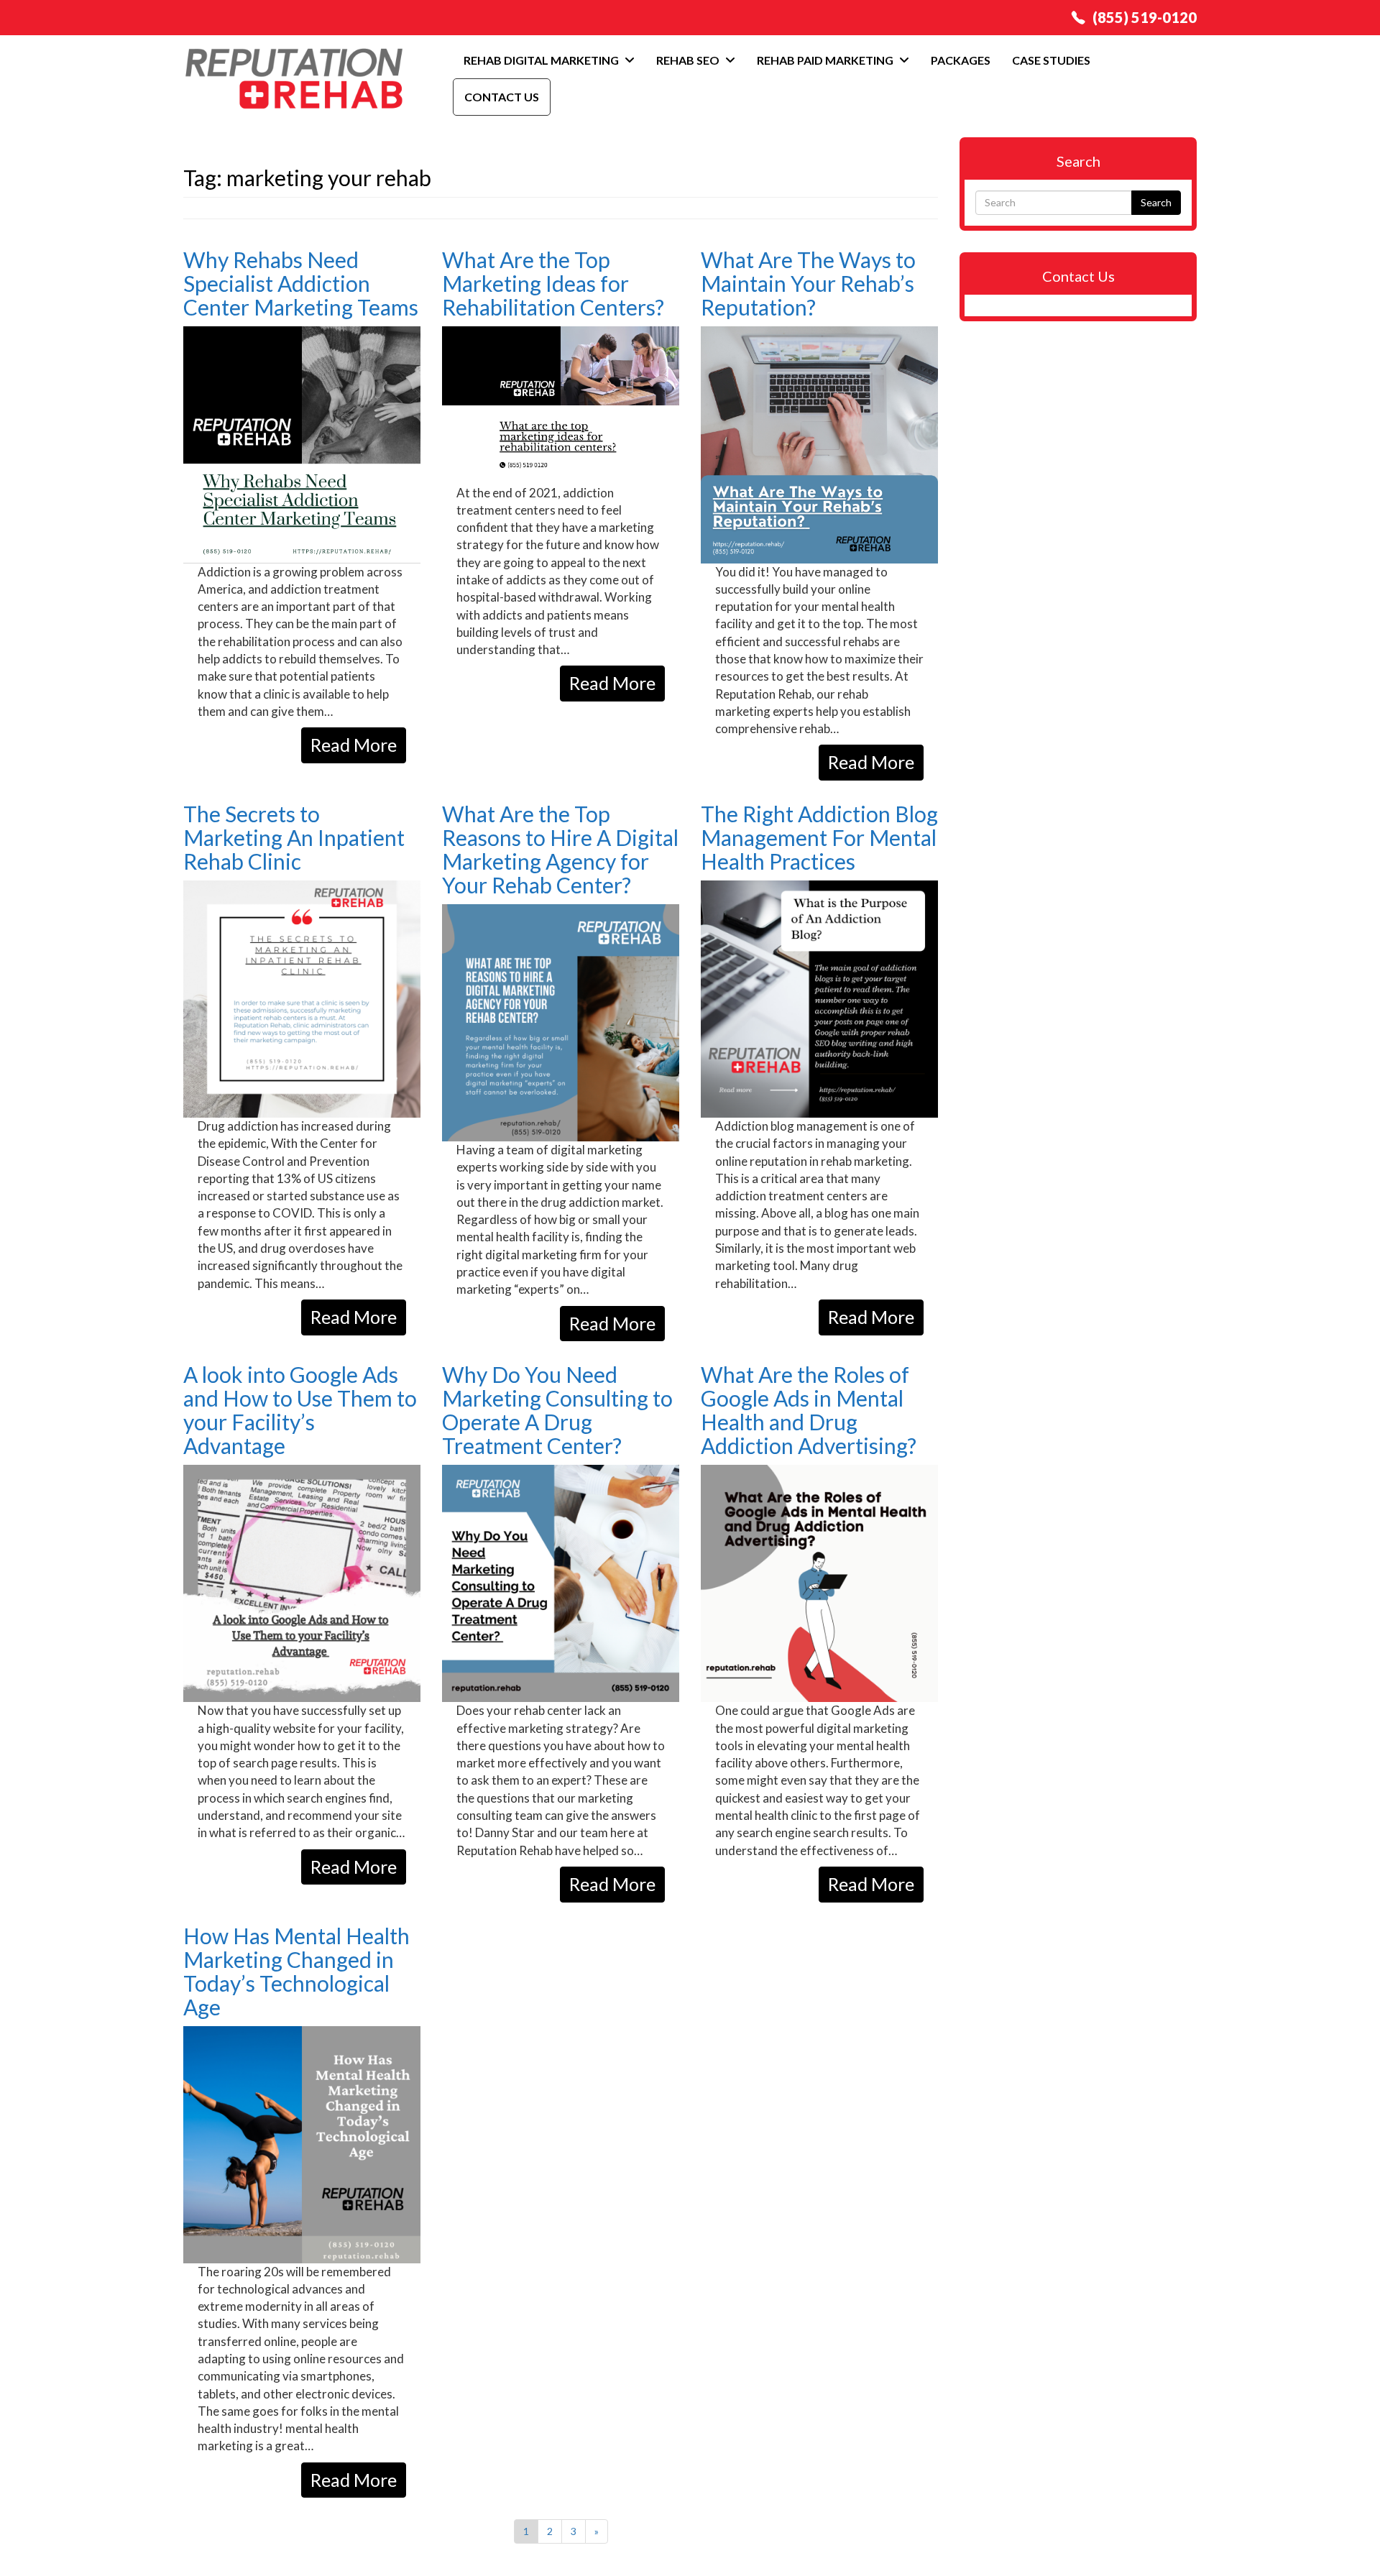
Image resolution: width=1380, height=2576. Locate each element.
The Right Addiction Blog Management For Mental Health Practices (819, 837)
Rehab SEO (689, 60)
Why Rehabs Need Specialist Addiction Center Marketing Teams (301, 283)
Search (1156, 202)
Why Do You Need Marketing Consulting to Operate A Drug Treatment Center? (557, 1410)
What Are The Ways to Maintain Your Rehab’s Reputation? (808, 283)
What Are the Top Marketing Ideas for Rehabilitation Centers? (553, 283)
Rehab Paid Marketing (826, 60)
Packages (961, 60)
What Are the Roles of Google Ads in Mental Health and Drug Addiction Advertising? (809, 1410)
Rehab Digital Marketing (542, 60)
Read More (354, 745)
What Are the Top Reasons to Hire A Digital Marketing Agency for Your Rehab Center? (560, 849)
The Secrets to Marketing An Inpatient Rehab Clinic (294, 837)
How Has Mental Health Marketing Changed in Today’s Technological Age (296, 1971)
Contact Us (502, 97)
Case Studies (1051, 60)
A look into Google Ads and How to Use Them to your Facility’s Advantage (300, 1410)
